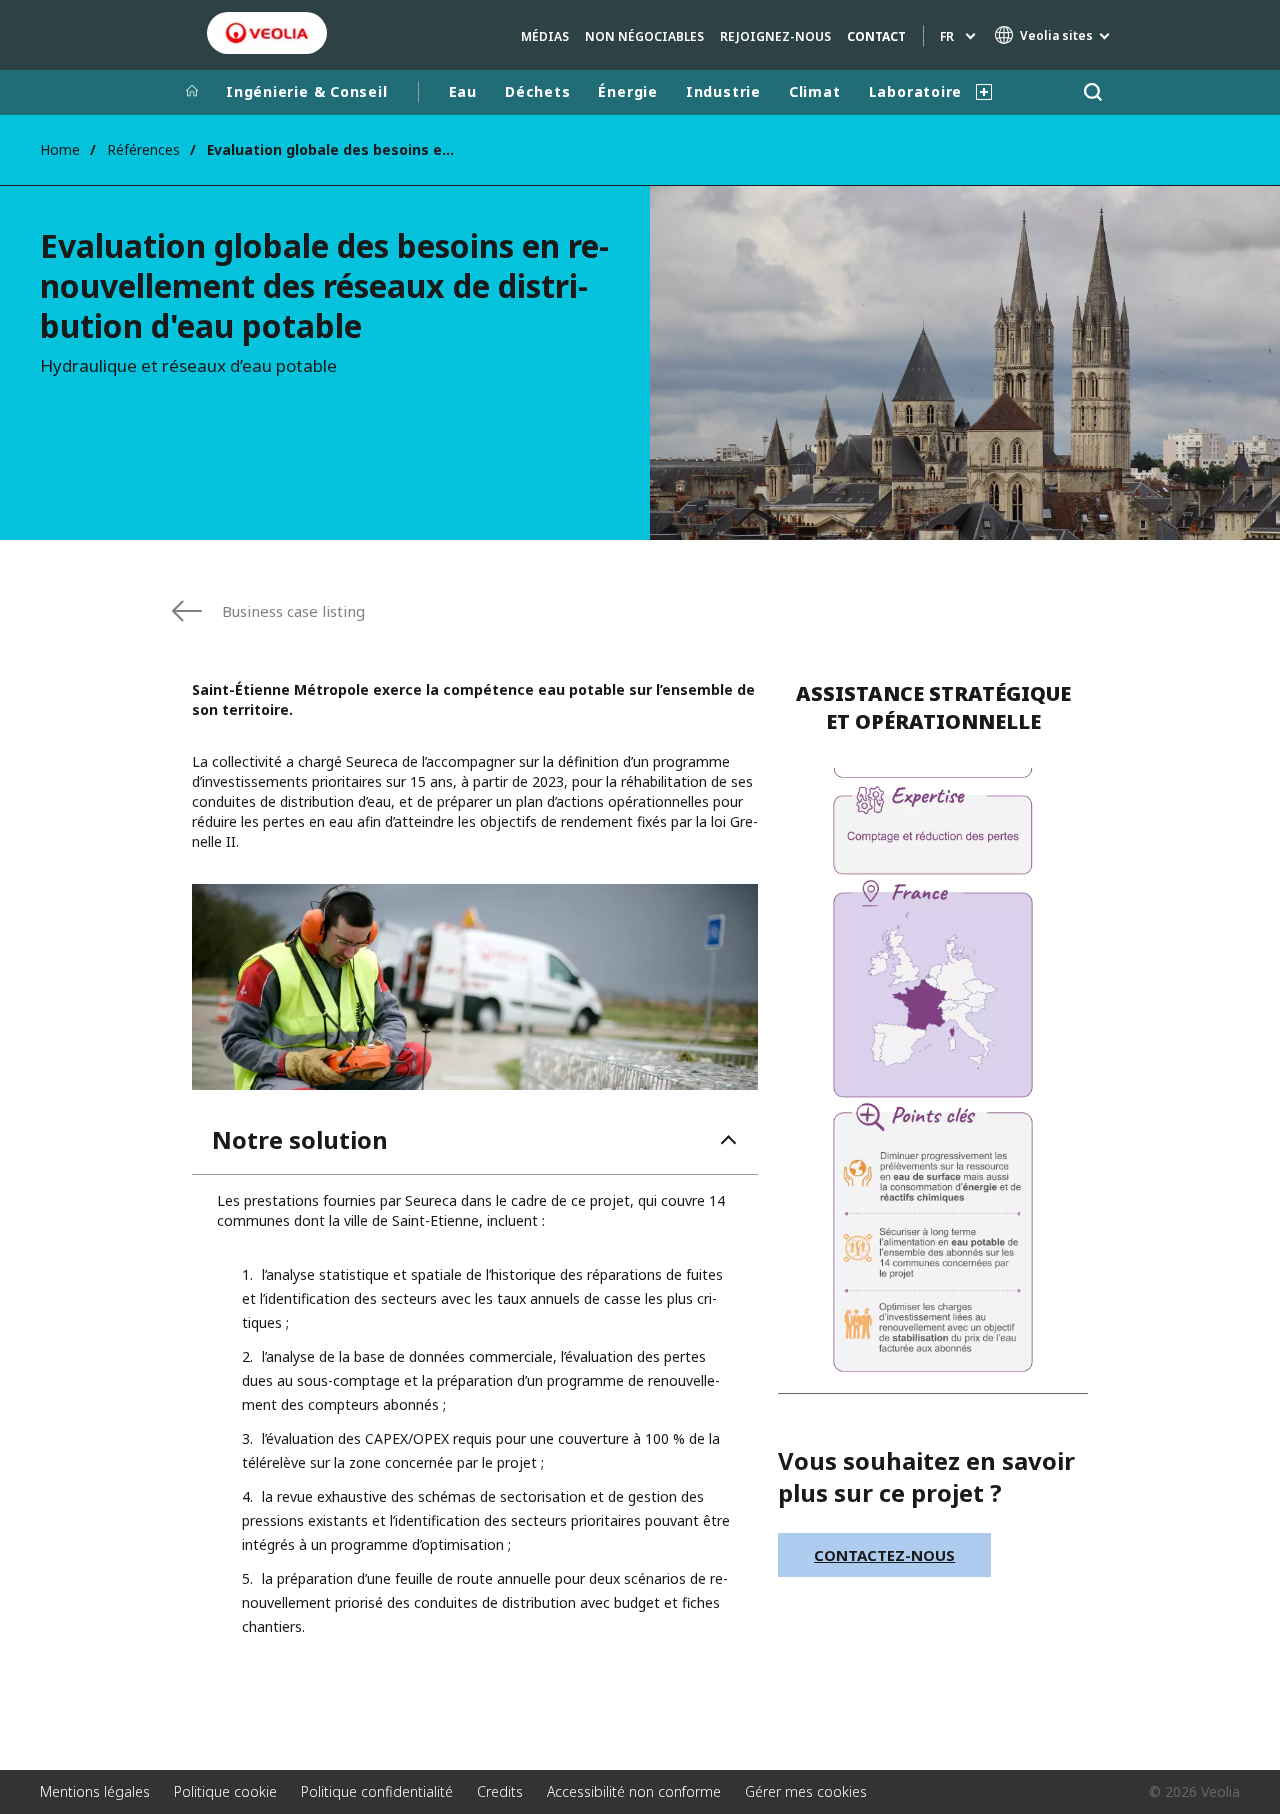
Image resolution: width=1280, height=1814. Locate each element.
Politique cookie (225, 1791)
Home (60, 149)
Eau (463, 91)
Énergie (627, 91)
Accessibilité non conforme (634, 1791)
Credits (500, 1791)
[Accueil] (192, 92)
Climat (815, 91)
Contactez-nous (884, 1555)
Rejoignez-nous (775, 36)
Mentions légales (95, 1791)
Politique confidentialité (377, 1791)
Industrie (723, 91)
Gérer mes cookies (806, 1791)
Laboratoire (916, 91)
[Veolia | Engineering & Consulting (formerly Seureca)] (267, 33)
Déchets (537, 91)
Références (143, 149)
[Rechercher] (1092, 92)
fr (947, 36)
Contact (876, 36)
